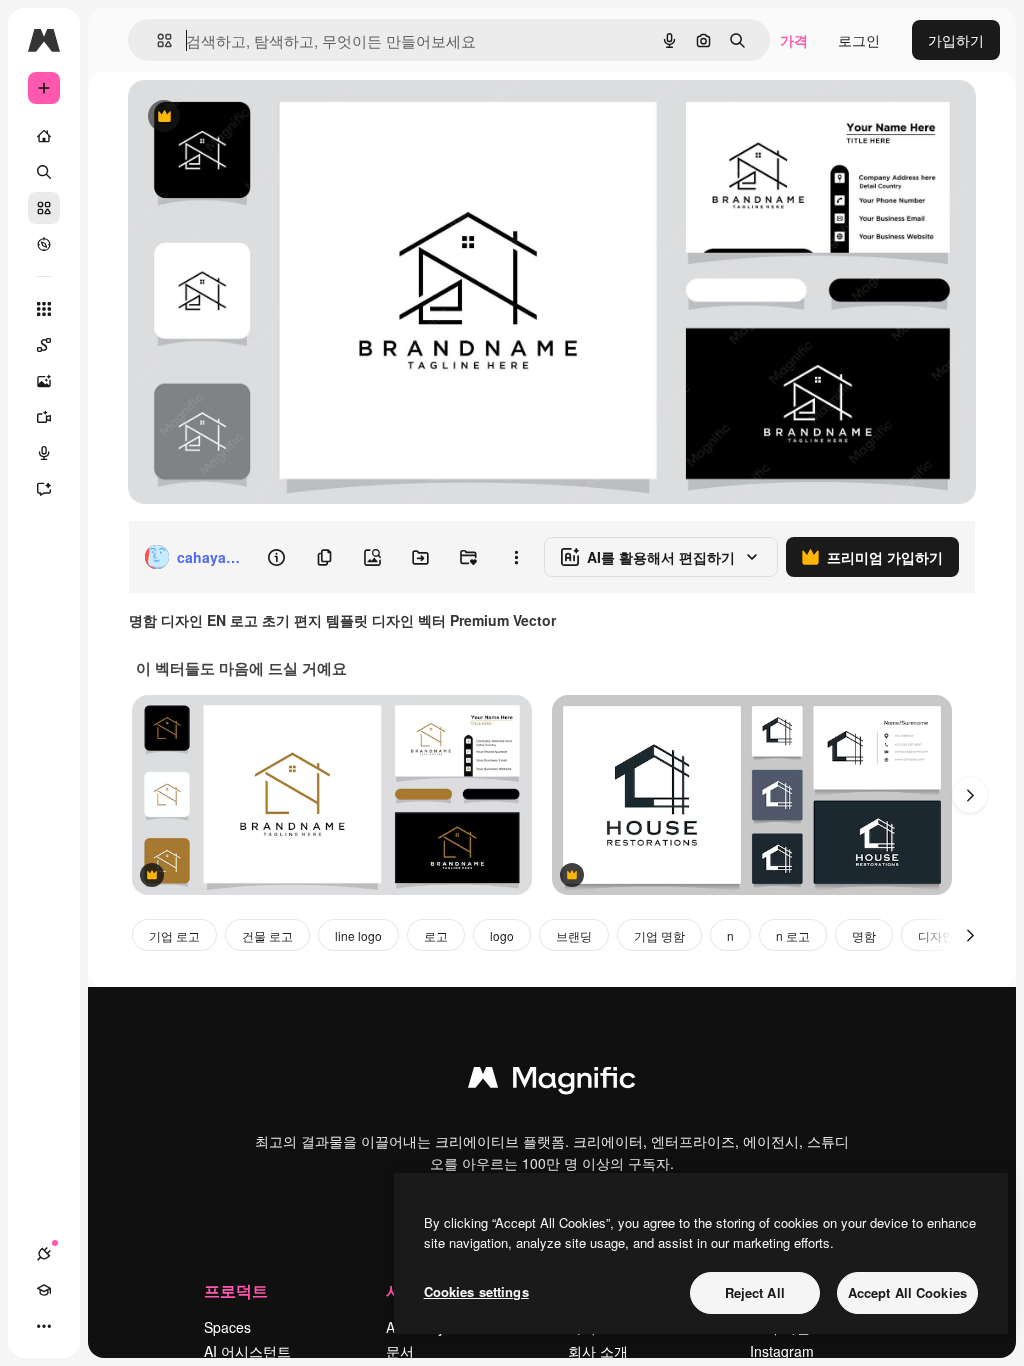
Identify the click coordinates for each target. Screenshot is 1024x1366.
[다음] (970, 795)
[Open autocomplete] (156, 40)
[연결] (44, 1254)
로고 (436, 935)
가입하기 (956, 40)
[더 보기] (44, 1326)
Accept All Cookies (907, 1292)
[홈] (44, 136)
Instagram (782, 1351)
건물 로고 (267, 935)
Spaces (227, 1327)
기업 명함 (659, 935)
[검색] (44, 172)
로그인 (859, 40)
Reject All (755, 1292)
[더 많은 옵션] (516, 557)
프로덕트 (236, 1290)
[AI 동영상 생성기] (44, 417)
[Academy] (44, 1290)
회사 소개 (598, 1351)
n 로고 (793, 935)
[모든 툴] (44, 309)
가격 (794, 40)
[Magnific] (552, 1082)
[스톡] (44, 208)
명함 (864, 935)
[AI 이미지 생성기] (44, 381)
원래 (243, 117)
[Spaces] (44, 345)
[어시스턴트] (44, 489)
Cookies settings (476, 1291)
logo (502, 935)
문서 (400, 1351)
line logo (358, 935)
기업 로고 (174, 935)
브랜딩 (574, 935)
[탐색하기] (44, 244)
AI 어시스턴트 (247, 1351)
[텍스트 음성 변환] (44, 453)
